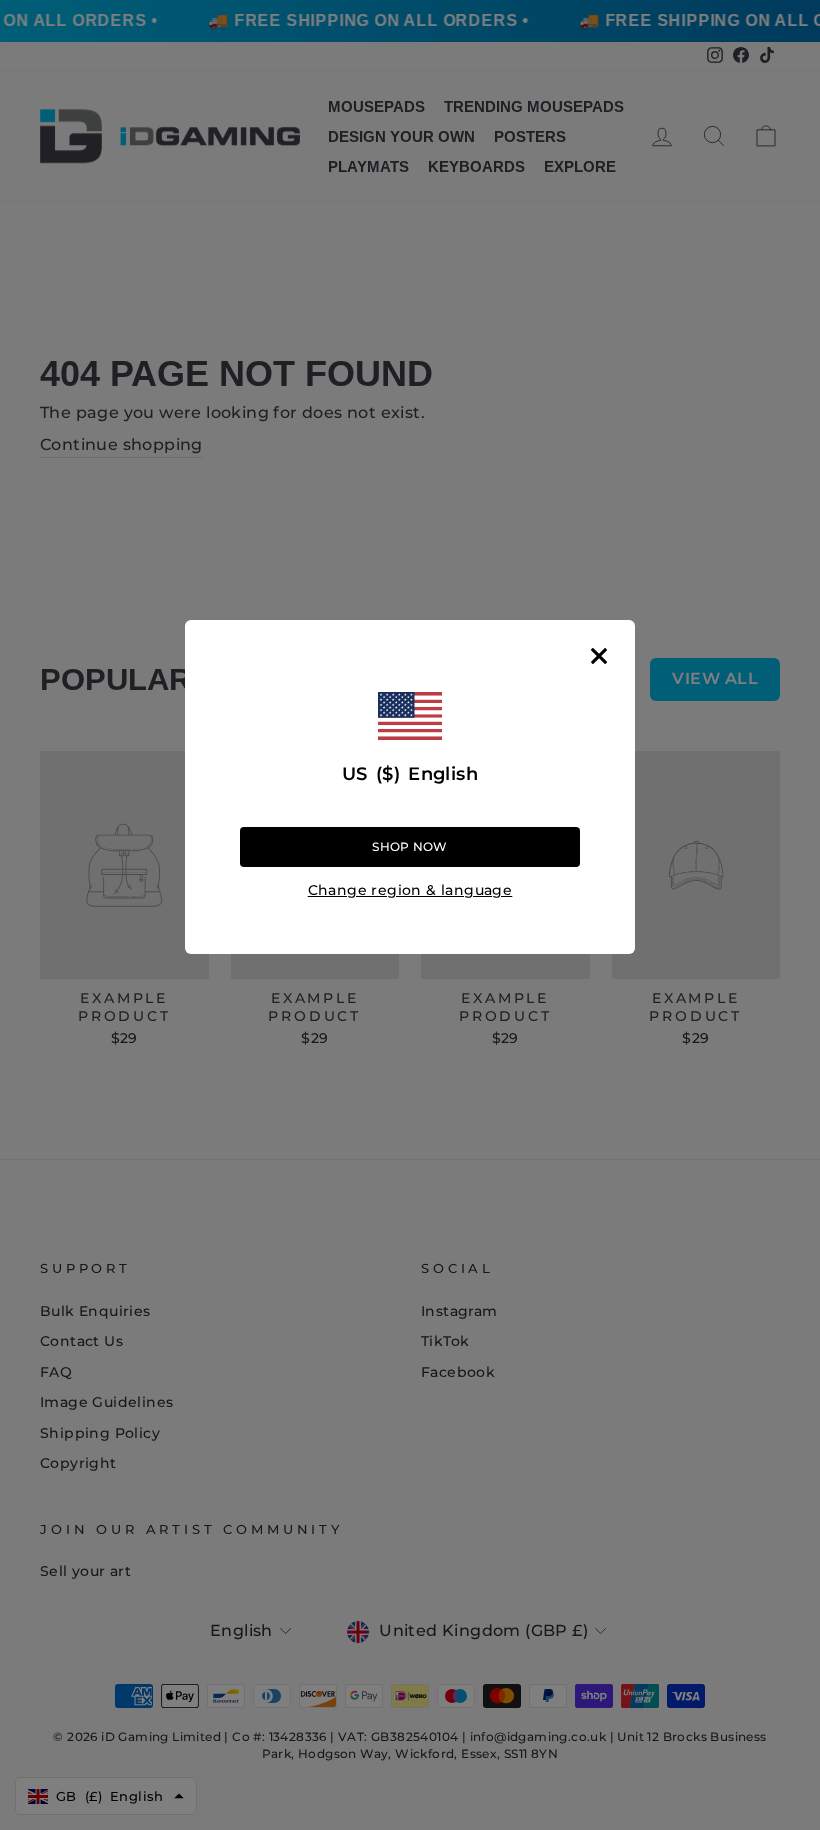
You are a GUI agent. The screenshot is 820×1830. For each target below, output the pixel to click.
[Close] (599, 656)
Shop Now (409, 846)
